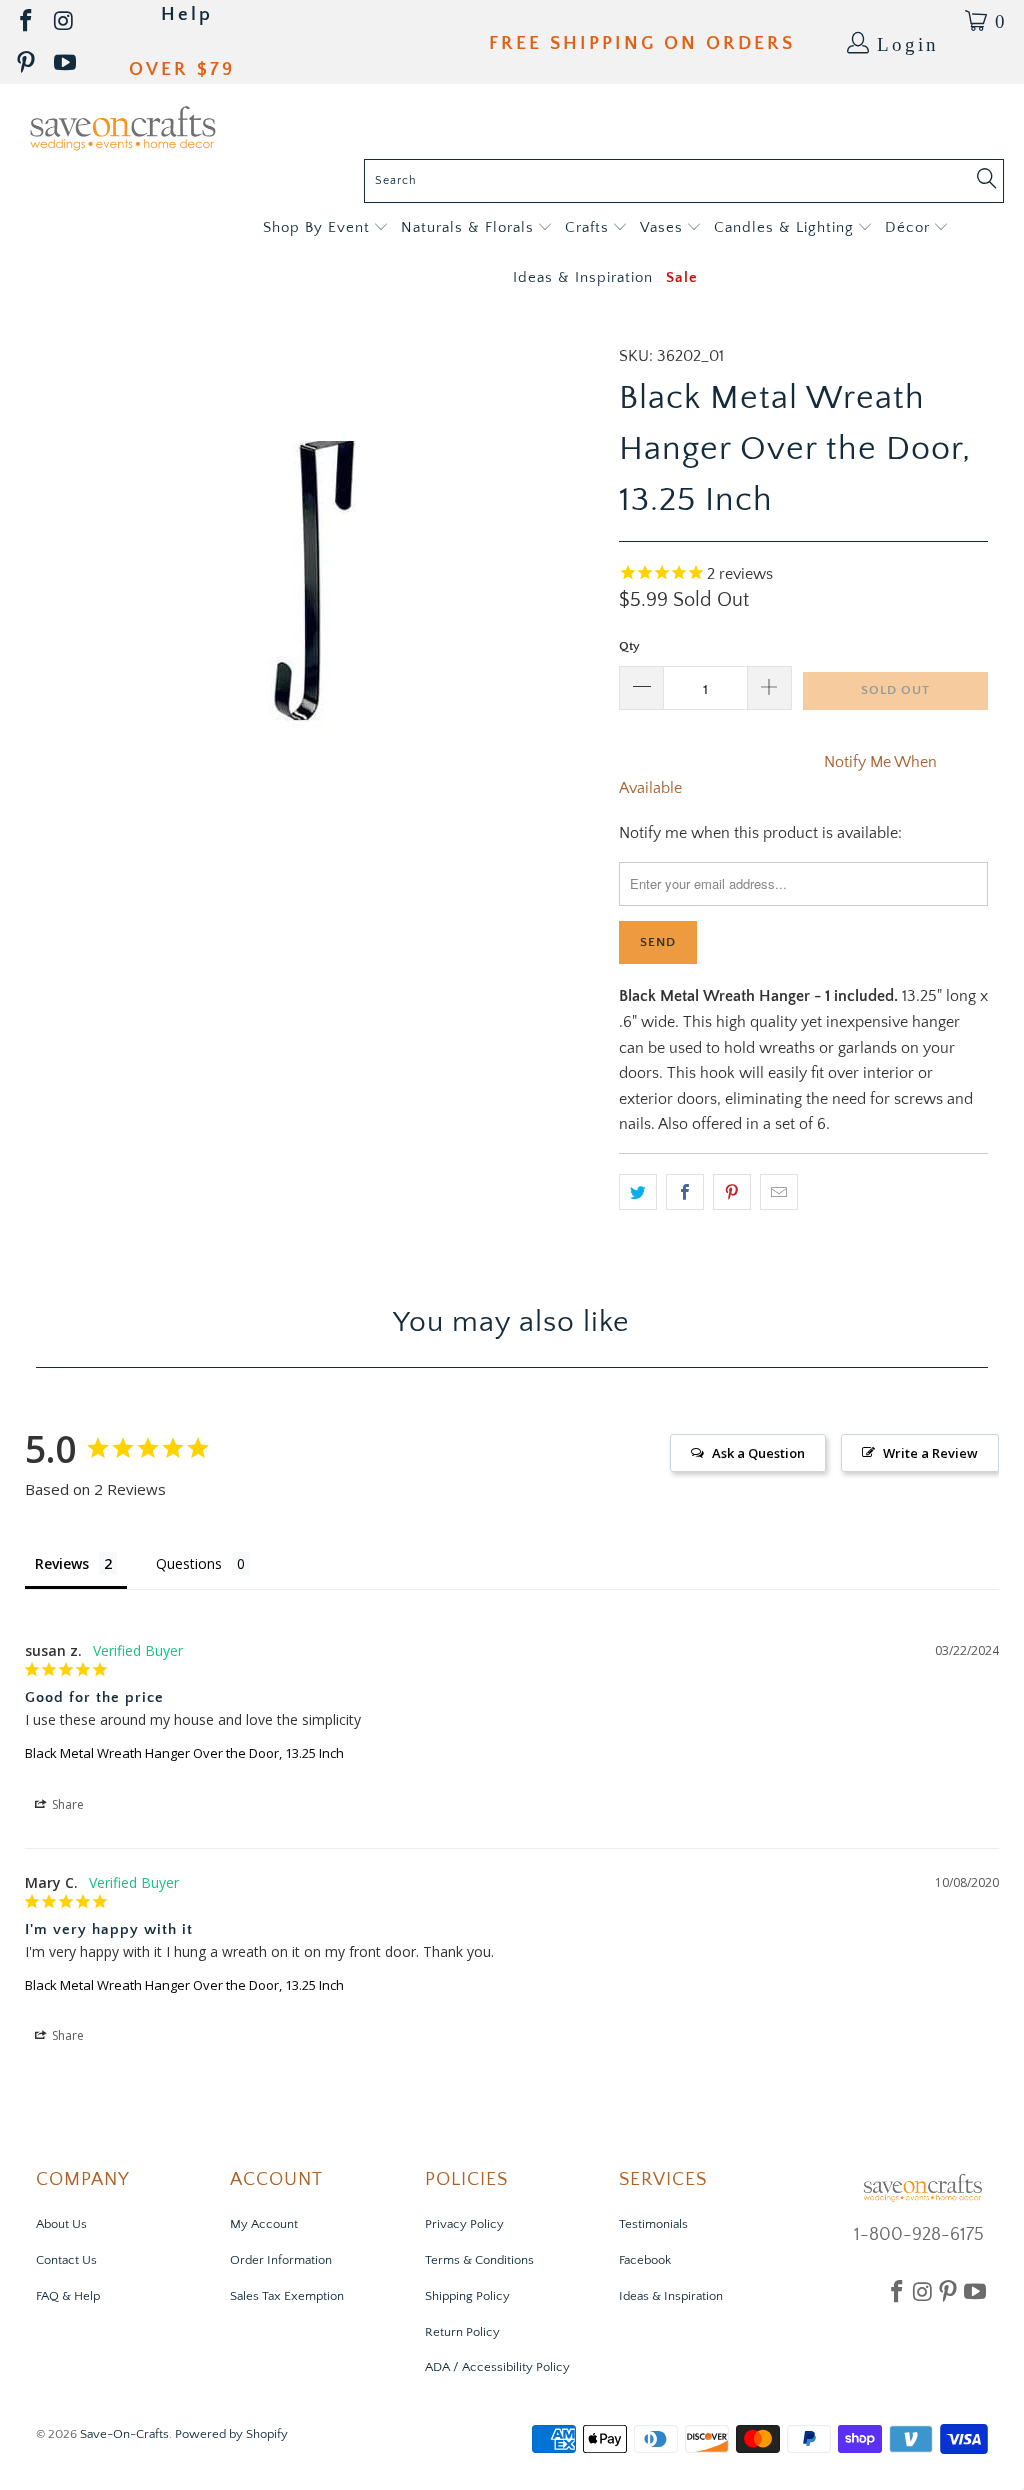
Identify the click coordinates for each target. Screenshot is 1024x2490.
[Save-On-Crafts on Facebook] (27, 21)
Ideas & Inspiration (671, 2296)
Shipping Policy (467, 2296)
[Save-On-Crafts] (122, 126)
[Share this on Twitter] (638, 1192)
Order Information (281, 2260)
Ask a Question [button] (758, 1453)
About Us (61, 2224)
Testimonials (653, 2224)
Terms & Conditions (479, 2260)
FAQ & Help (68, 2296)
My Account (264, 2224)
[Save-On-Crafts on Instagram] (65, 21)
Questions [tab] (189, 1563)
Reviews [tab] (62, 1563)
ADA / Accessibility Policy (497, 2367)
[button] (325, 228)
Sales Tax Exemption (287, 2296)
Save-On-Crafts (124, 2434)
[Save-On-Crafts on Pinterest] (27, 63)
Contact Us (66, 2260)
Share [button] (66, 1804)
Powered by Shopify (231, 2434)
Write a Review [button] (930, 1453)
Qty (629, 646)
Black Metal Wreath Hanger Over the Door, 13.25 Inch (184, 1753)
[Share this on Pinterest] (732, 1192)
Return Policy (462, 2332)
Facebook (645, 2260)
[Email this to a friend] (779, 1192)
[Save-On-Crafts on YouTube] (66, 63)
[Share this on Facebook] (685, 1192)
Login (908, 42)
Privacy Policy (464, 2224)
